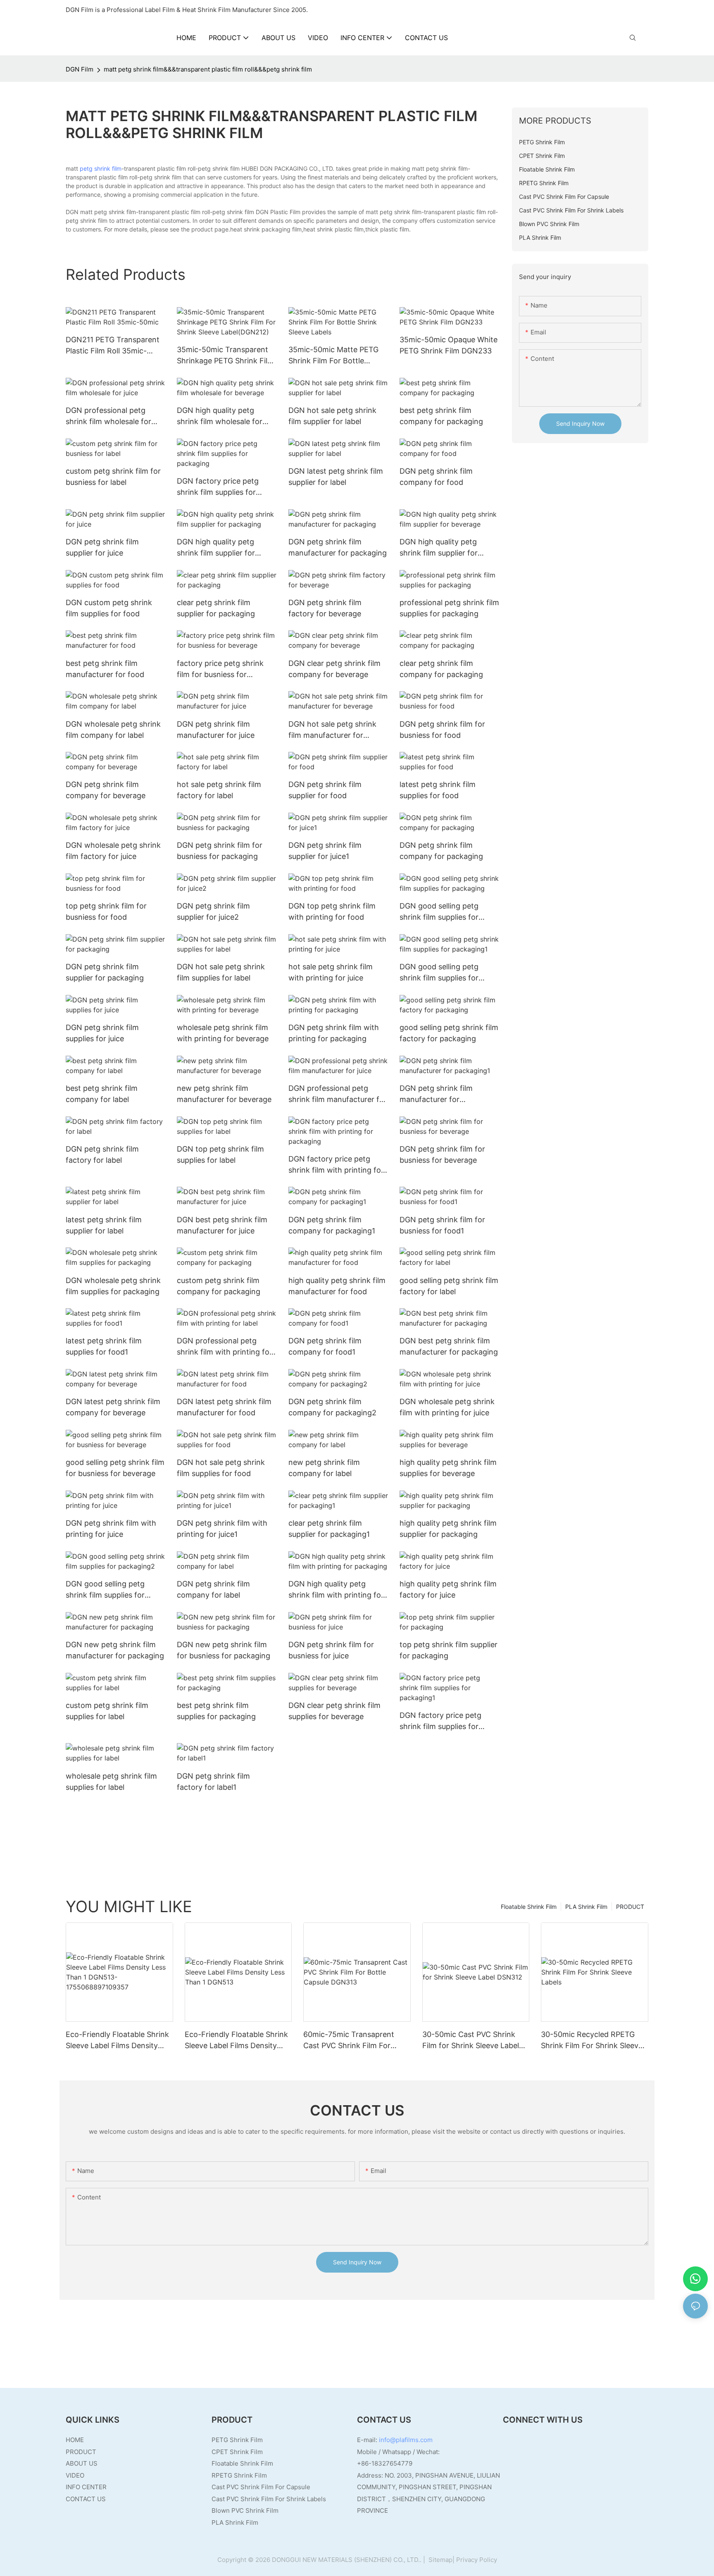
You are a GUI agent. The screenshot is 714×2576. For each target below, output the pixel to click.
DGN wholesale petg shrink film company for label (113, 730)
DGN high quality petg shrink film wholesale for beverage (220, 416)
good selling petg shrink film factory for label (449, 1286)
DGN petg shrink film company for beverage (106, 790)
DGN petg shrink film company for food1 (325, 1346)
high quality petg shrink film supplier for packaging (448, 1529)
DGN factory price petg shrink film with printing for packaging (336, 1165)
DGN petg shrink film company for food (436, 477)
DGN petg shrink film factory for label (102, 1154)
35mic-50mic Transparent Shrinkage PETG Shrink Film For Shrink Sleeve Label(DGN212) (225, 356)
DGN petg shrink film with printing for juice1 (222, 1529)
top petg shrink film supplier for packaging (449, 1650)
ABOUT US (82, 2463)
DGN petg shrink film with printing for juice (111, 1529)
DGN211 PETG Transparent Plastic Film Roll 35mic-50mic (113, 346)
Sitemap (440, 2560)
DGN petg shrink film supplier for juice (102, 547)
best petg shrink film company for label (102, 1094)
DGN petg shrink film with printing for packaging (334, 1033)
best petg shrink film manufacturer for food (105, 669)
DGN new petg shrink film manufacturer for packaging (115, 1650)
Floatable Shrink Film (529, 1907)
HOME (75, 2440)
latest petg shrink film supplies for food (438, 790)
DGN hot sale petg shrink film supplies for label (221, 972)
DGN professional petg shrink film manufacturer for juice (338, 1094)
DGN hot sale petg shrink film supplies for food (221, 1468)
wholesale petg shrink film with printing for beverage (223, 1033)
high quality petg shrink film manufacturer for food (337, 1286)
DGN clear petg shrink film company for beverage (334, 669)
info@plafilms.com (406, 2440)
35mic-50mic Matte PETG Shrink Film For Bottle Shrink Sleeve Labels (333, 356)
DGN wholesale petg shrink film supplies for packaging (113, 1286)
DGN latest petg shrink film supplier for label (336, 477)
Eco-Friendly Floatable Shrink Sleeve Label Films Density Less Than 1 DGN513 (236, 2041)
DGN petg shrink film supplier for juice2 (213, 911)
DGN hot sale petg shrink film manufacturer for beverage (332, 730)
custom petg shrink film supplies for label (107, 1711)
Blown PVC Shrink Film (245, 2510)
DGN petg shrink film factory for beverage (325, 608)
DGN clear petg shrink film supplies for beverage (334, 1711)
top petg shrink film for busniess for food (106, 911)
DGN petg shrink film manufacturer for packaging (338, 547)
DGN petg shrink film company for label (213, 1589)
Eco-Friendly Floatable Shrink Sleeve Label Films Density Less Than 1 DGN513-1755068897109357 (117, 2041)
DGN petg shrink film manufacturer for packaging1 (436, 1094)
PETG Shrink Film (237, 2440)
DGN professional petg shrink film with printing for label (225, 1347)
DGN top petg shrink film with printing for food (332, 911)
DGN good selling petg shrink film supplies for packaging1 (439, 973)
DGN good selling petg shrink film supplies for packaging (439, 912)
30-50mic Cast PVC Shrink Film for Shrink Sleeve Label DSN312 (471, 2041)
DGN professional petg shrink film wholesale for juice (108, 416)
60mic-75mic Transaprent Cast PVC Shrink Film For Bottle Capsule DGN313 (349, 2041)
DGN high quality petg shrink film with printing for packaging (336, 1590)
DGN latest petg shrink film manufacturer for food (224, 1407)
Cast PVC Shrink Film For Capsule (261, 2487)
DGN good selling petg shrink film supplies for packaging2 (105, 1590)
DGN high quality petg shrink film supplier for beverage (439, 548)
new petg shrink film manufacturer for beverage (224, 1094)
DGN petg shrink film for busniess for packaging (220, 851)
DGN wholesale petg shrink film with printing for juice (447, 1407)
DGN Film (80, 69)
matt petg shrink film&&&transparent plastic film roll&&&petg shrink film (208, 69)
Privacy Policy (477, 2560)
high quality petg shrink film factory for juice (448, 1589)
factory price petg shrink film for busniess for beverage (220, 669)
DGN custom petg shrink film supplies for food (109, 608)
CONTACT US (86, 2499)
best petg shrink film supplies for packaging (216, 1711)
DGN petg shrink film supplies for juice (102, 1033)
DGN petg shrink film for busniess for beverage (442, 1154)
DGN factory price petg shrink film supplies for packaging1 (440, 1721)
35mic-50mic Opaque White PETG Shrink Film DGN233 (449, 345)
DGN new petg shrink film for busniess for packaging (224, 1650)
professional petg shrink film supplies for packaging (449, 608)
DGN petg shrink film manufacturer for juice (216, 730)
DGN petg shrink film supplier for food (325, 790)
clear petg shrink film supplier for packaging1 (329, 1529)
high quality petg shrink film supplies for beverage (448, 1468)
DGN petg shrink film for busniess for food (442, 730)
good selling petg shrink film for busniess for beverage (115, 1468)
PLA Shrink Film (586, 1907)
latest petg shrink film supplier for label (104, 1225)
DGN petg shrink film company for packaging (441, 851)
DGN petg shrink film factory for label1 (213, 1782)
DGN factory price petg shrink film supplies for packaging (218, 487)
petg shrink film (101, 168)
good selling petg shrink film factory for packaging (449, 1033)
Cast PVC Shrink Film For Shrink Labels (269, 2499)
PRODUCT (630, 1907)
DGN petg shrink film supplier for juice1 (325, 851)
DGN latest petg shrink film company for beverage (113, 1407)
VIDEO (75, 2475)
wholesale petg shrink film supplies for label (111, 1782)
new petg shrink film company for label (324, 1468)
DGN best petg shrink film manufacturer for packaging (449, 1346)
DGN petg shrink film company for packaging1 (332, 1225)
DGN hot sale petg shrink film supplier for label (332, 416)
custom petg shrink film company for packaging (219, 1286)
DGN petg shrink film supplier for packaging (105, 972)
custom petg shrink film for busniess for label (113, 477)
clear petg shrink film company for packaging (441, 669)
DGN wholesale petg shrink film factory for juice (113, 851)
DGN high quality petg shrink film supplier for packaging (216, 548)
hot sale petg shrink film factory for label (219, 790)
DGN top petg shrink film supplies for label (220, 1154)
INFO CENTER (86, 2487)
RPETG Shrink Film (239, 2475)
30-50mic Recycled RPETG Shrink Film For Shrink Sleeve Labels (592, 2041)
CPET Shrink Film (237, 2452)
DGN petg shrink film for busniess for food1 (442, 1225)
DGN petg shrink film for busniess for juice (331, 1650)
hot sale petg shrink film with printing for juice (331, 972)
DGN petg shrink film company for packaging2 (332, 1407)
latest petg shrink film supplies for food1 (104, 1346)
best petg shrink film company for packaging (441, 416)
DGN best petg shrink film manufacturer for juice (222, 1225)
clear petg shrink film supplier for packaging (216, 608)
